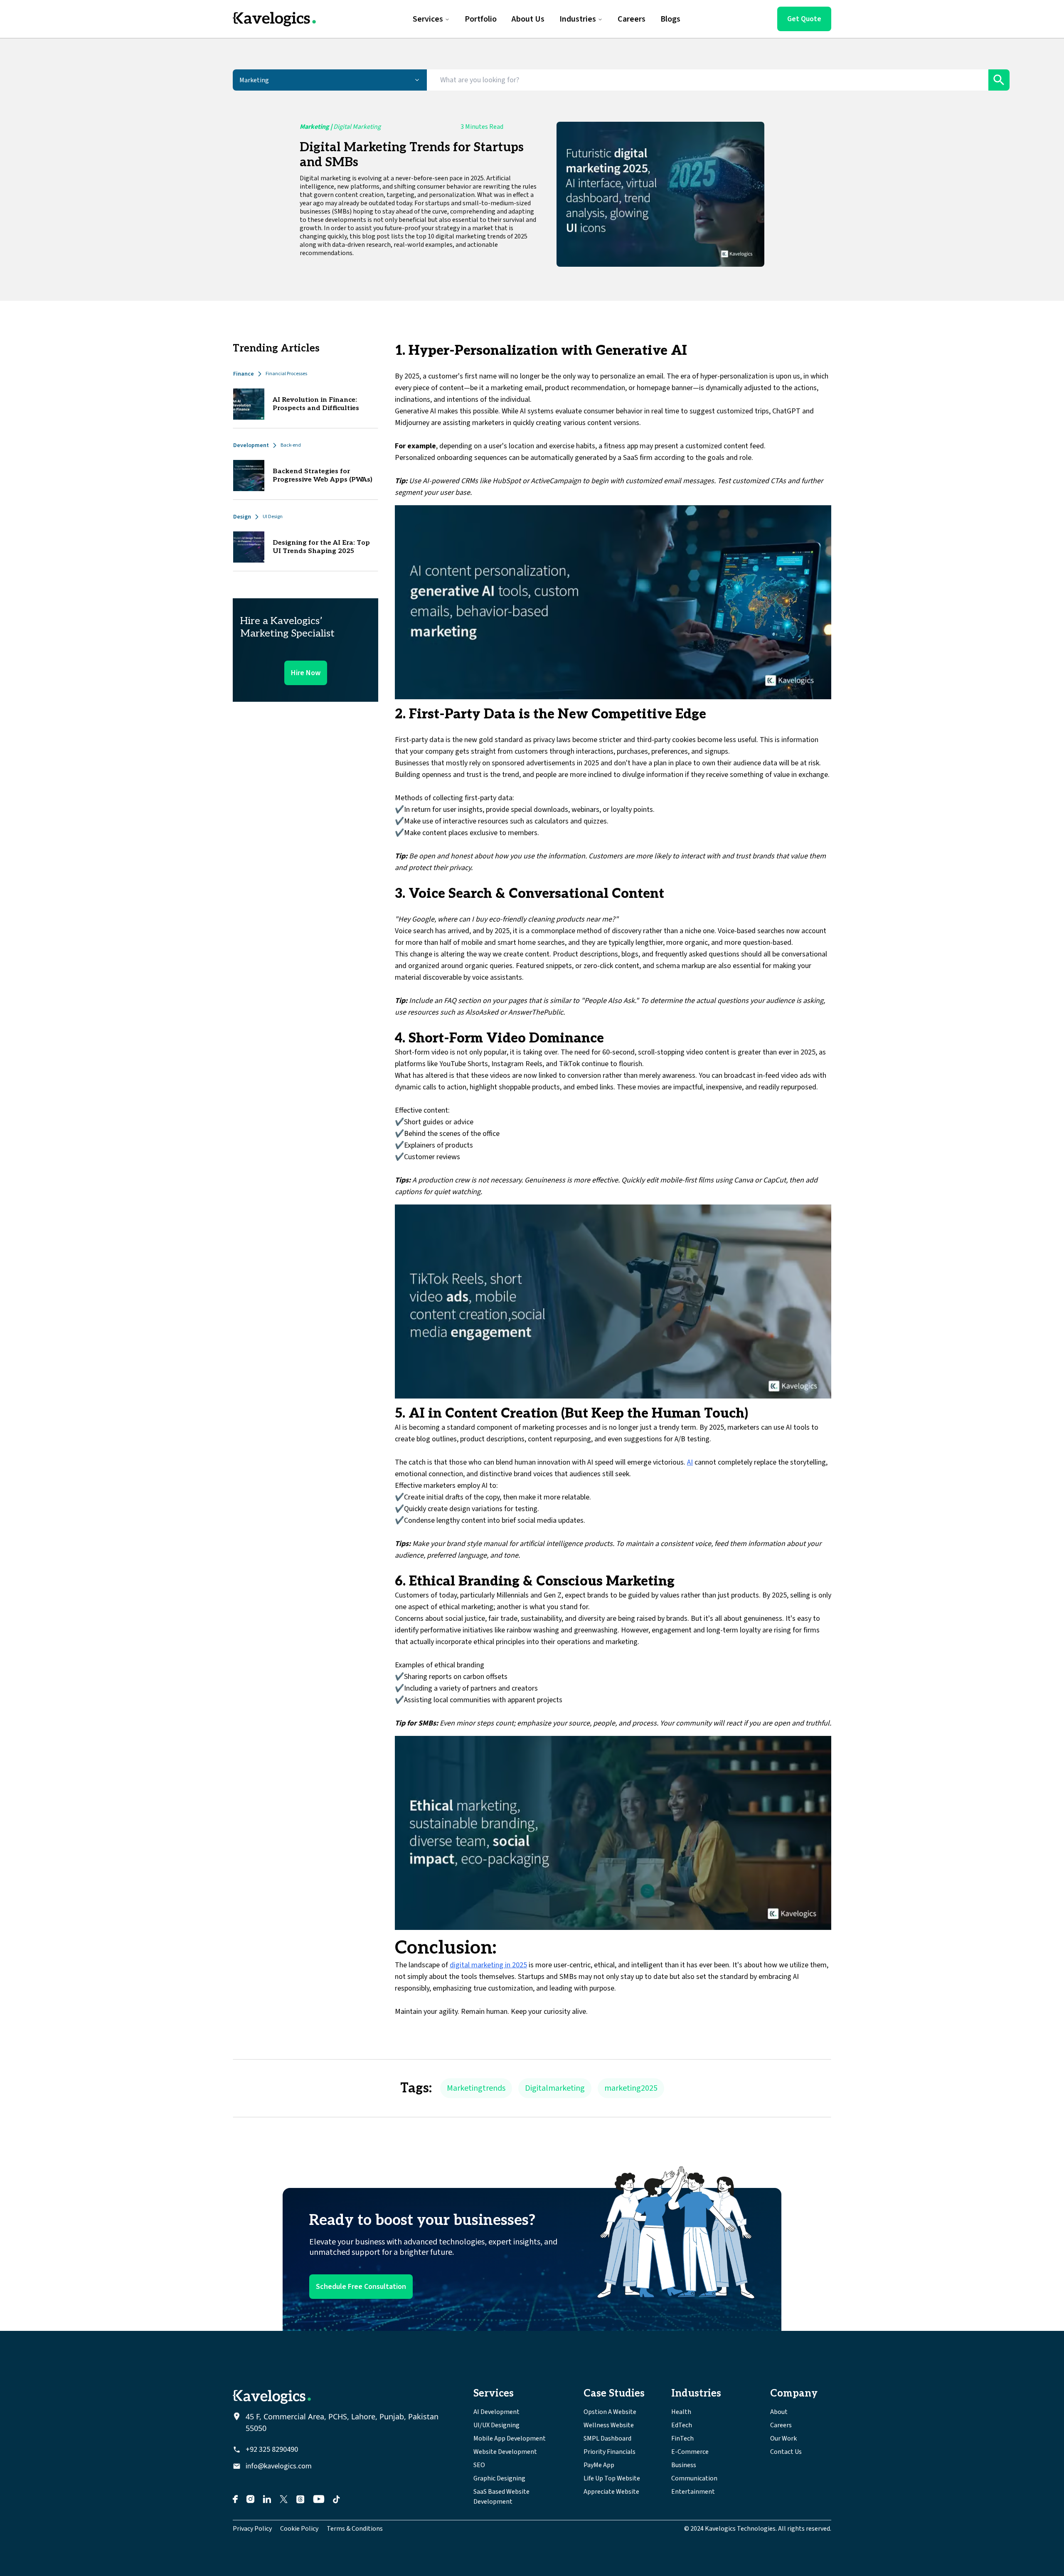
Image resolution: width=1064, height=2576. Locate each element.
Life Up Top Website (612, 2478)
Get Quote (804, 19)
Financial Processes (286, 374)
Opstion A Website (610, 2412)
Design (242, 517)
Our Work (783, 2438)
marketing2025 (631, 2088)
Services (428, 19)
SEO (479, 2465)
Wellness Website (609, 2425)
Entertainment (693, 2492)
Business (684, 2465)
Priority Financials (610, 2452)
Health (681, 2412)
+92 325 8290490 (272, 2449)
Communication (694, 2478)
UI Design (273, 517)
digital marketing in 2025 (488, 1965)
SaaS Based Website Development (501, 2497)
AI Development (496, 2412)
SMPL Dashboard (607, 2438)
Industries (578, 19)
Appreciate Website (611, 2492)
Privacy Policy (252, 2529)
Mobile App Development (510, 2438)
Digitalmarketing (555, 2088)
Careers (781, 2425)
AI (690, 1462)
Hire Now (306, 673)
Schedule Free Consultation (361, 2287)
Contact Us (786, 2452)
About (779, 2412)
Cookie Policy (299, 2529)
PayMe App (599, 2465)
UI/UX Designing (496, 2425)
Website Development (505, 2452)
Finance (244, 374)
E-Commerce (690, 2452)
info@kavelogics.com (279, 2466)
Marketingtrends (476, 2088)
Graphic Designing (499, 2478)
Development (251, 445)
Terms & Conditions (355, 2529)
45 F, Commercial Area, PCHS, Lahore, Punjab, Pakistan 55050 (342, 2422)
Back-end (291, 445)
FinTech (682, 2438)
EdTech (682, 2425)
